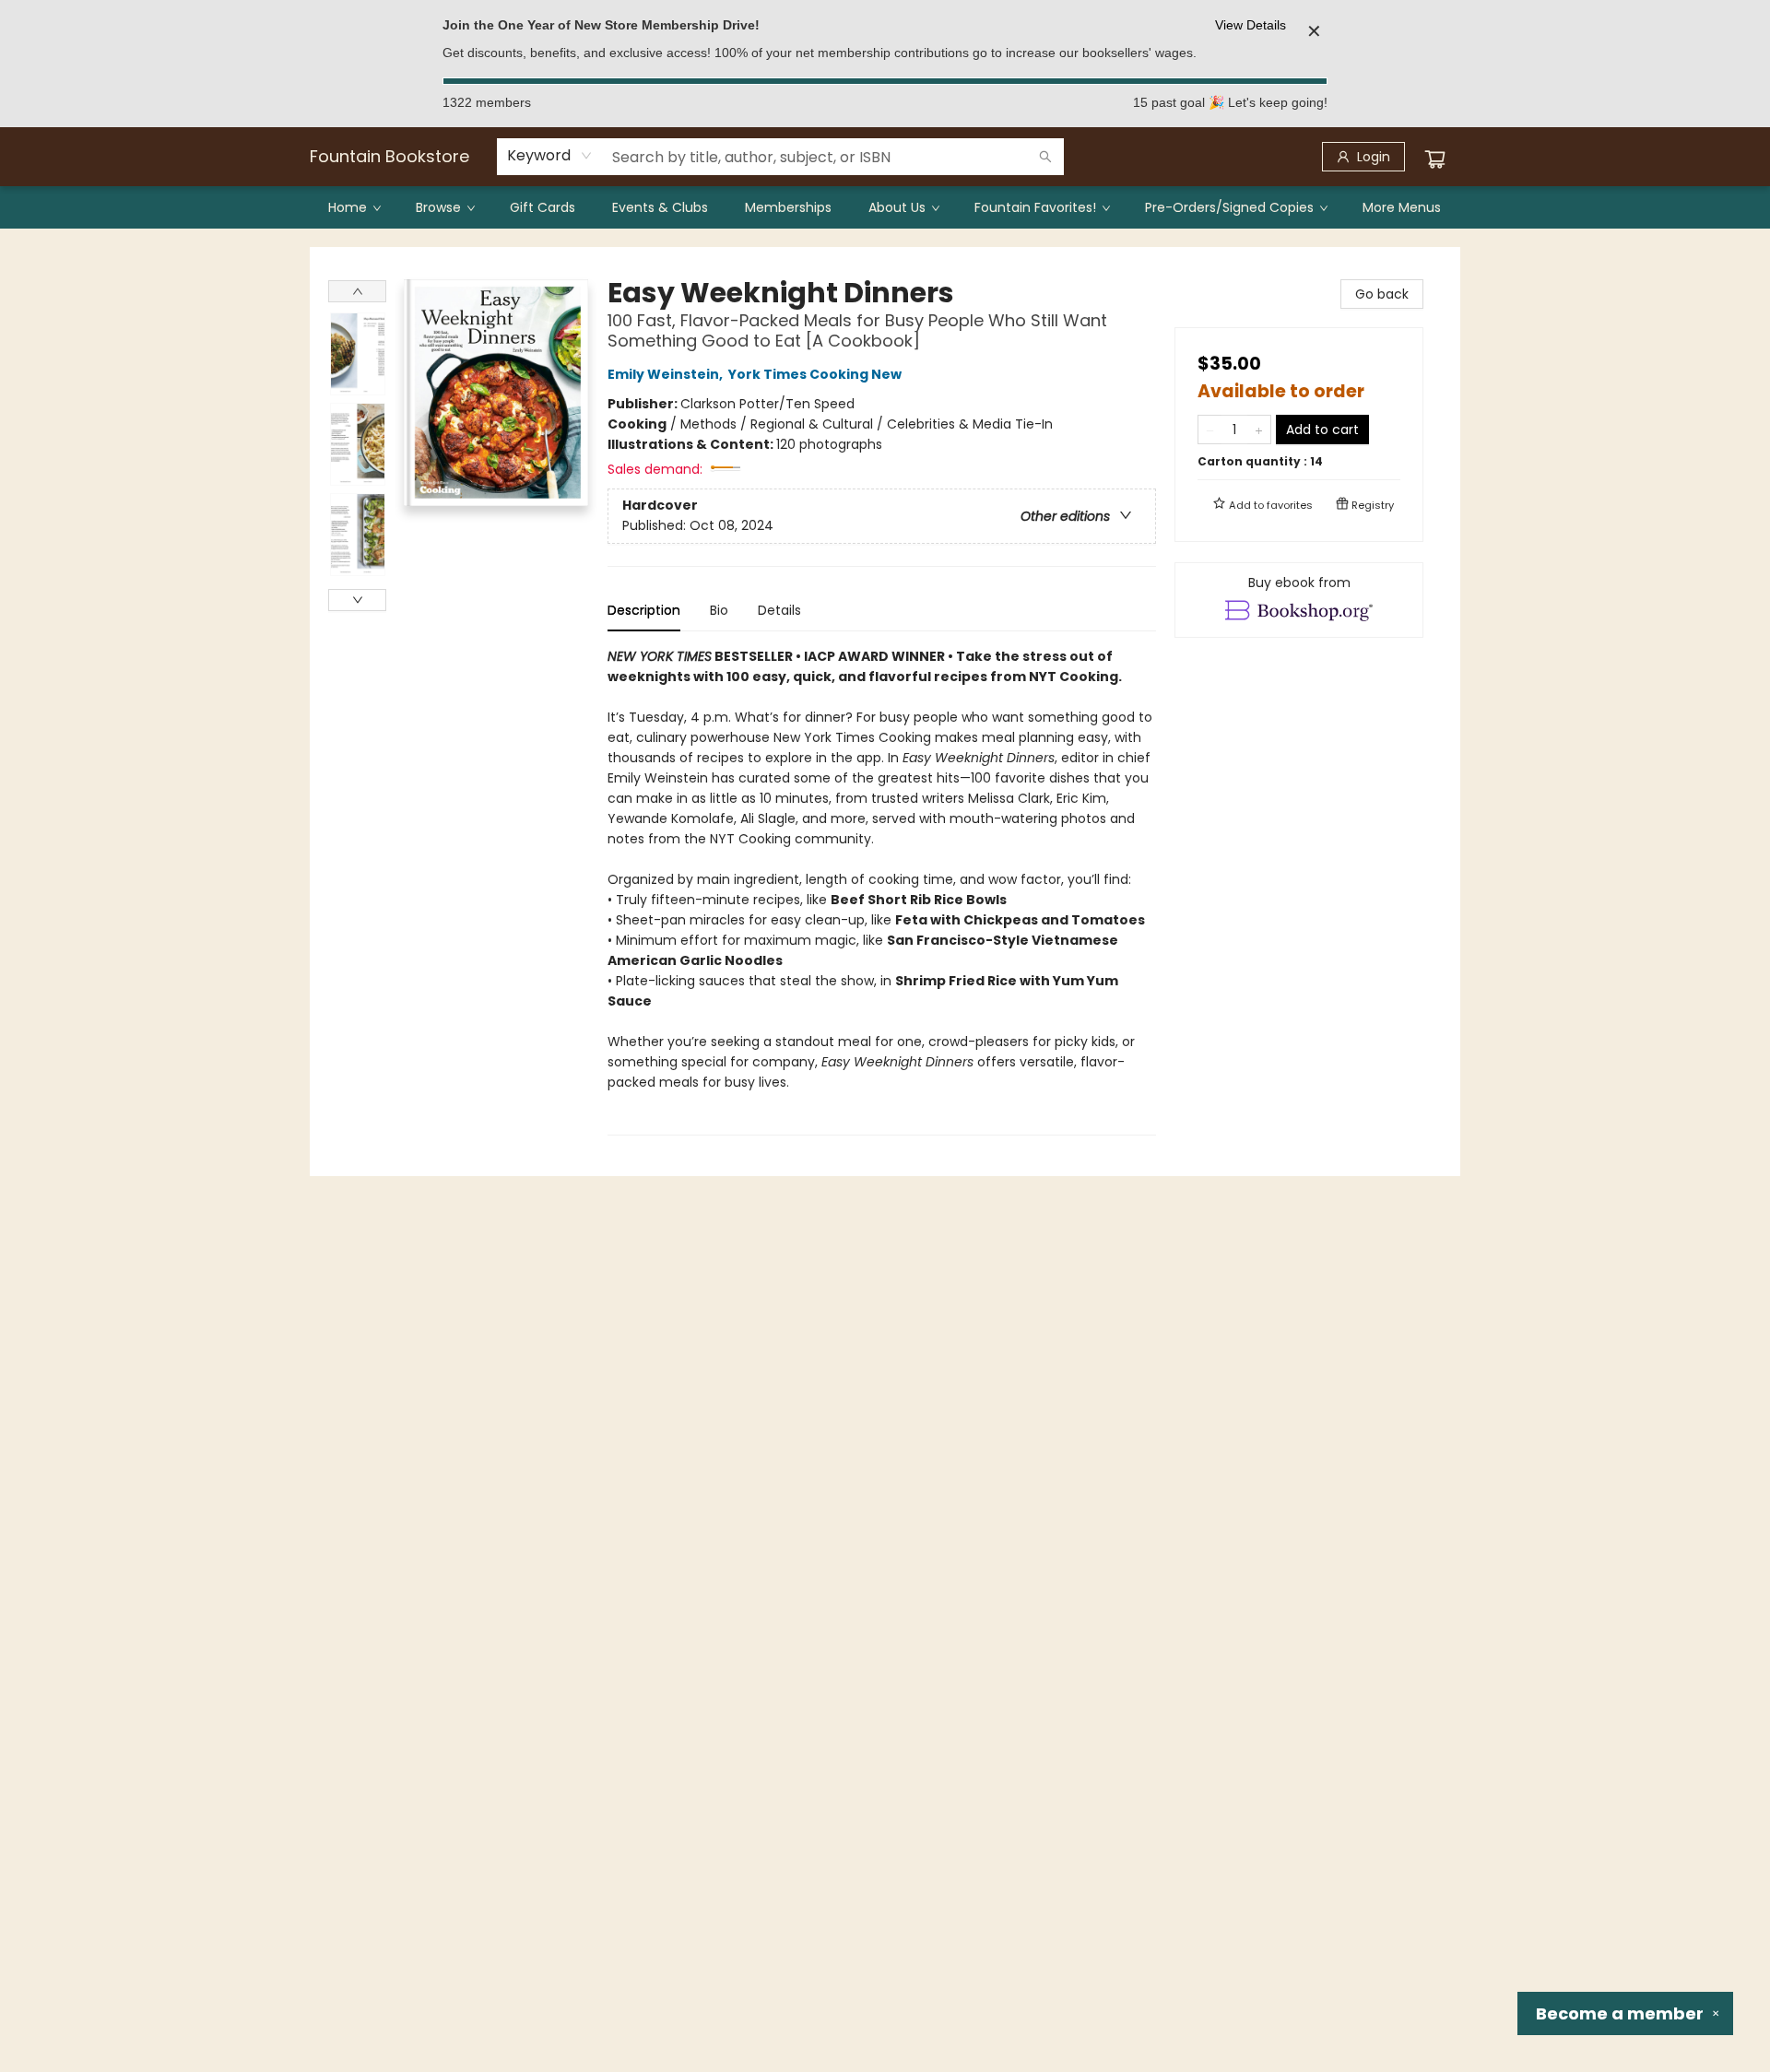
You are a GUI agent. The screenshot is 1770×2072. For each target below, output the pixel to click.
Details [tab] (779, 610)
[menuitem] (354, 207)
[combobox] (550, 156)
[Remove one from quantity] (1210, 430)
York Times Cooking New (815, 374)
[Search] (1045, 157)
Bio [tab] (719, 610)
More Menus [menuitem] (1402, 207)
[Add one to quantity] (1259, 430)
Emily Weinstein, (667, 374)
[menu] (885, 207)
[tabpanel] (882, 891)
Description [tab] (644, 610)
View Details (1251, 25)
